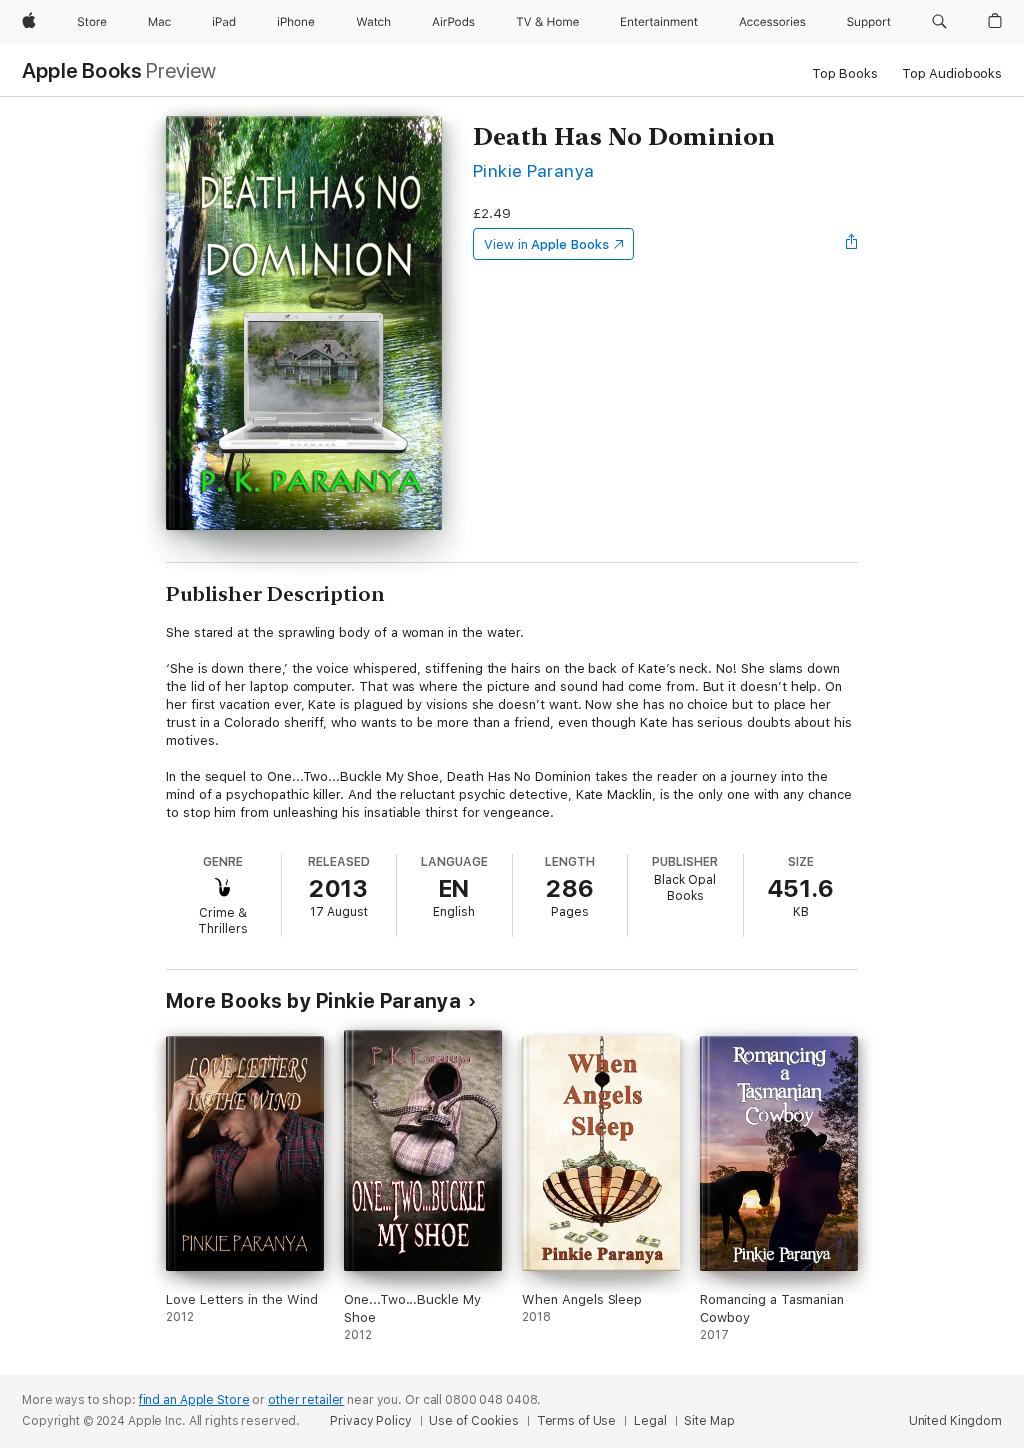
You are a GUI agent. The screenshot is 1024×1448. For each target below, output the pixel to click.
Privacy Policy (370, 1421)
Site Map (709, 1421)
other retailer (306, 1400)
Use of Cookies (473, 1421)
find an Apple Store (194, 1400)
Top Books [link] (845, 73)
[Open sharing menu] (852, 244)
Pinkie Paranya (534, 170)
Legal (650, 1421)
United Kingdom (955, 1421)
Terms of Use (577, 1421)
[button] (939, 22)
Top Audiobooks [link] (952, 73)
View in (546, 244)
